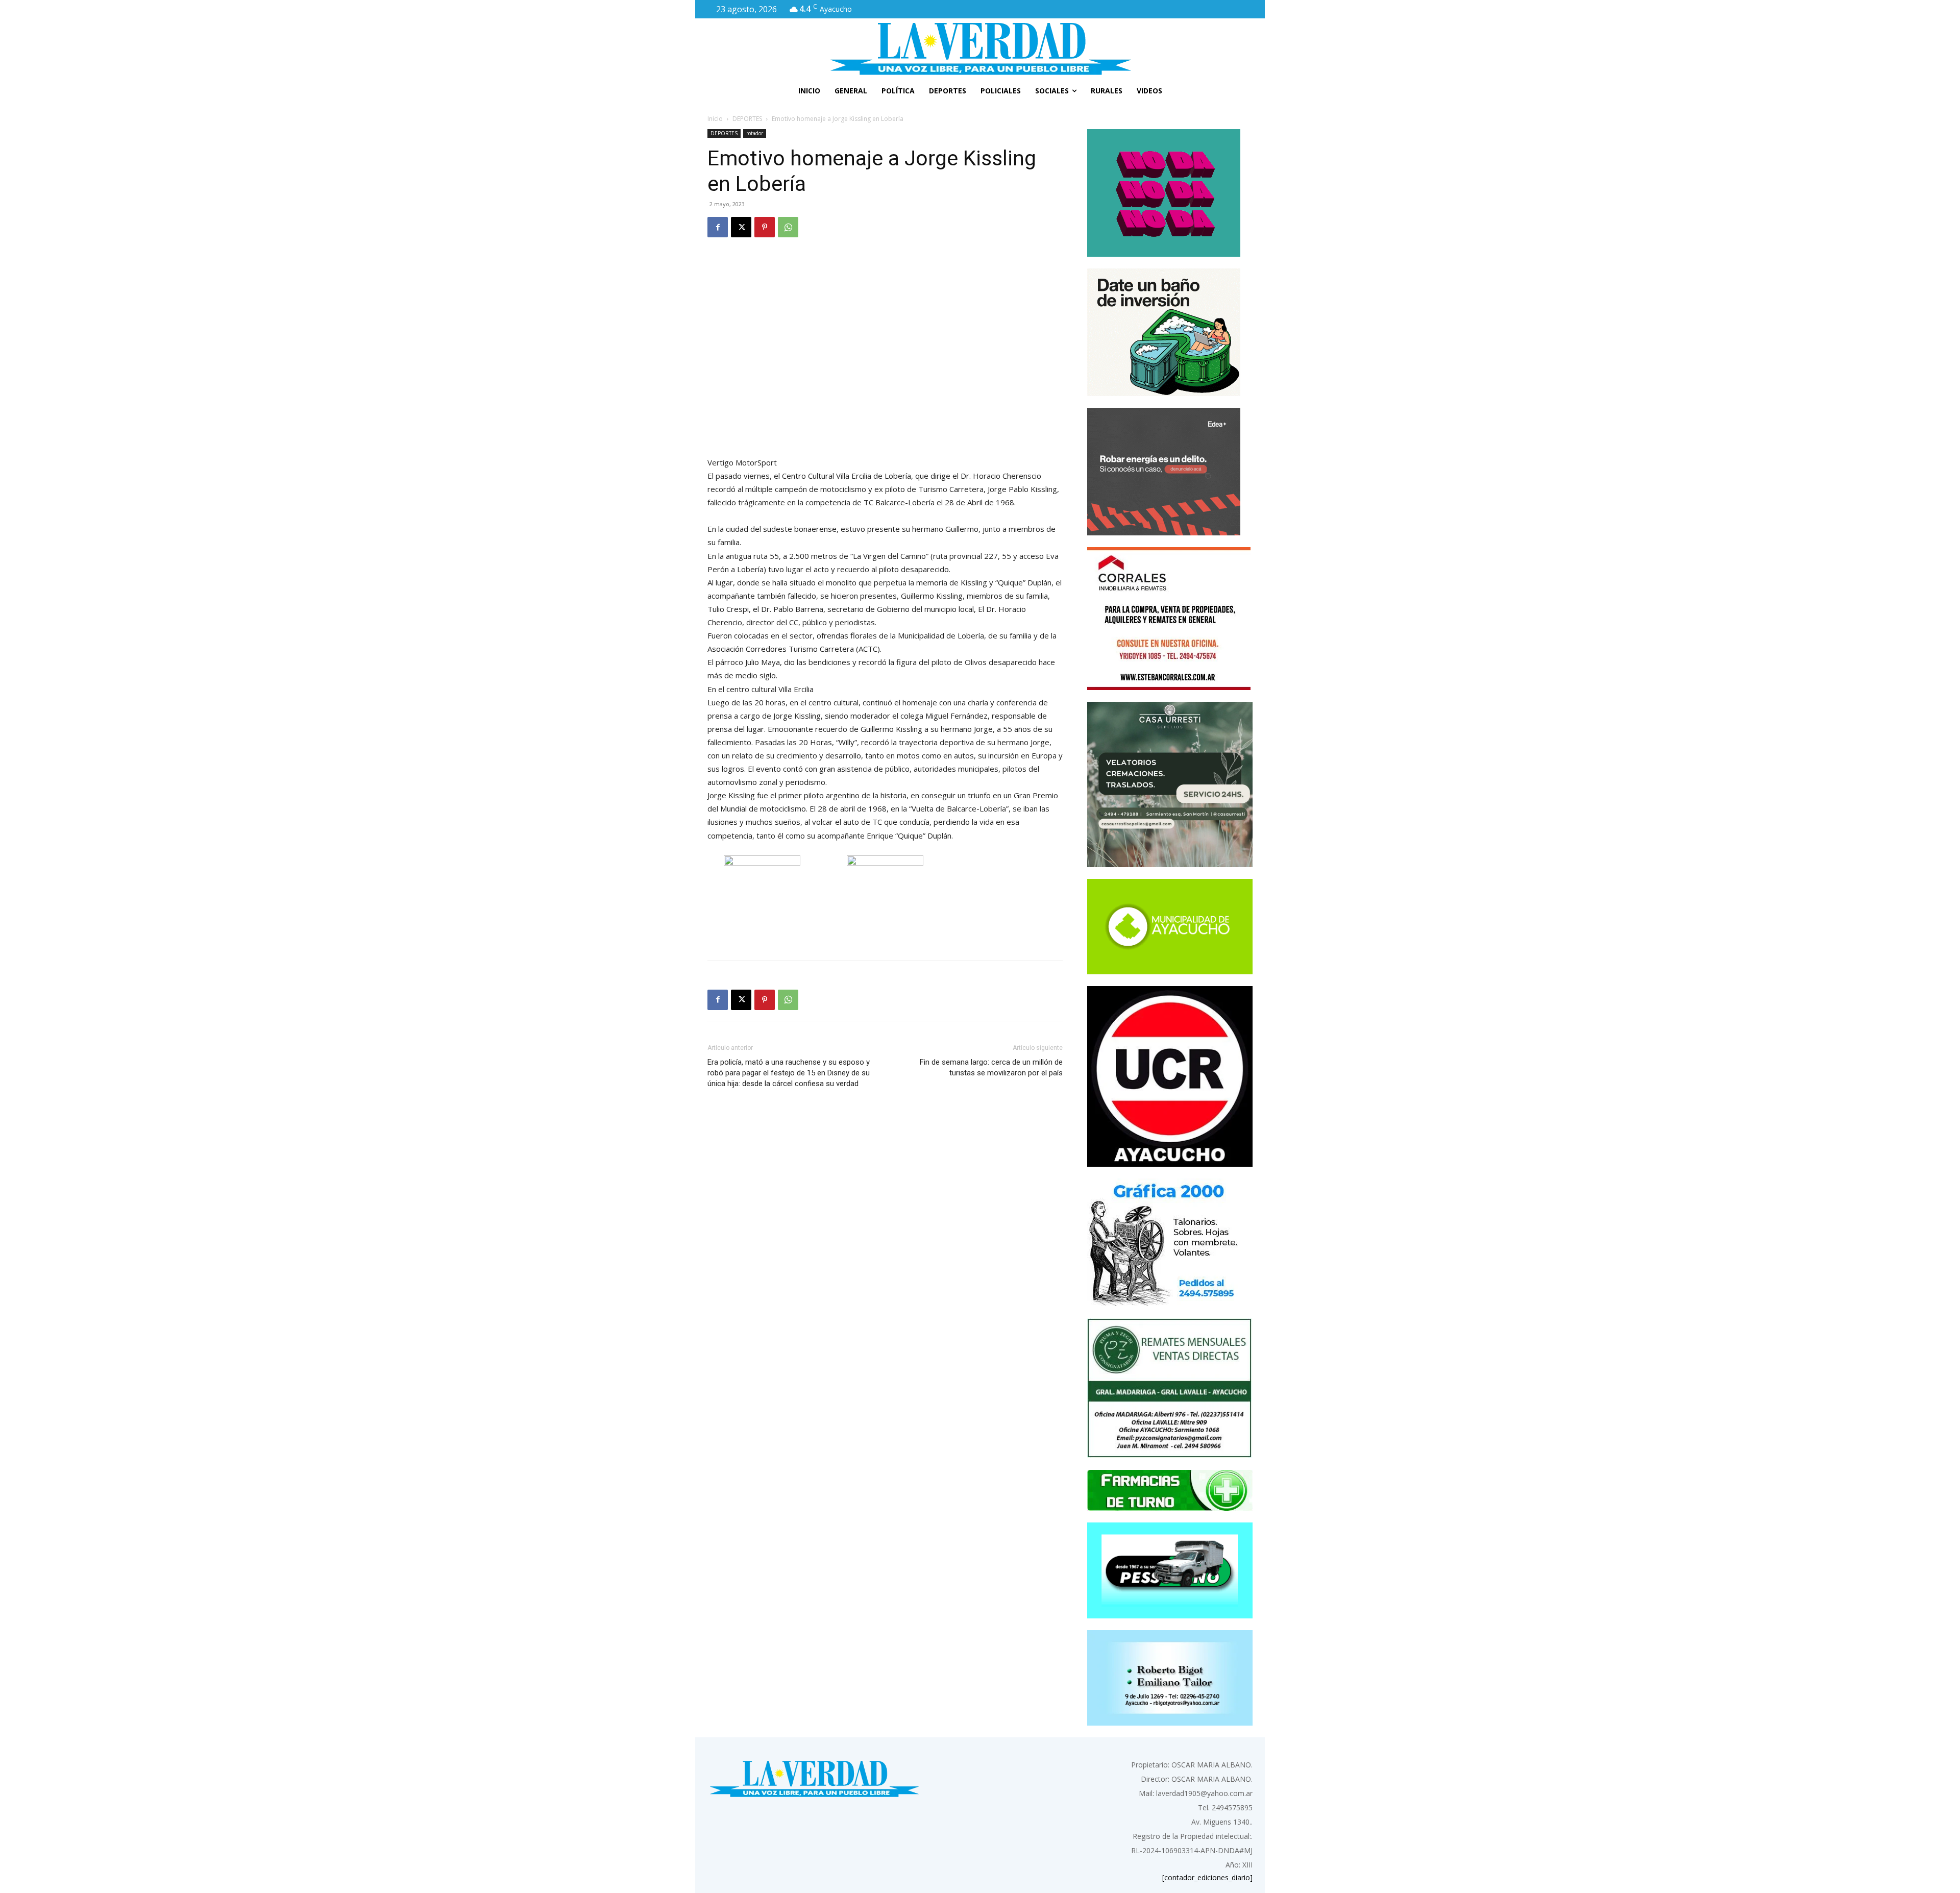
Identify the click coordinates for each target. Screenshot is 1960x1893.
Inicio (715, 119)
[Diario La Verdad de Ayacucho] (980, 48)
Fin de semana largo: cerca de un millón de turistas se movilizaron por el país (991, 1067)
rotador (755, 133)
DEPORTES (747, 119)
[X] (741, 227)
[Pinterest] (765, 227)
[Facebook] (718, 227)
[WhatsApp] (788, 227)
